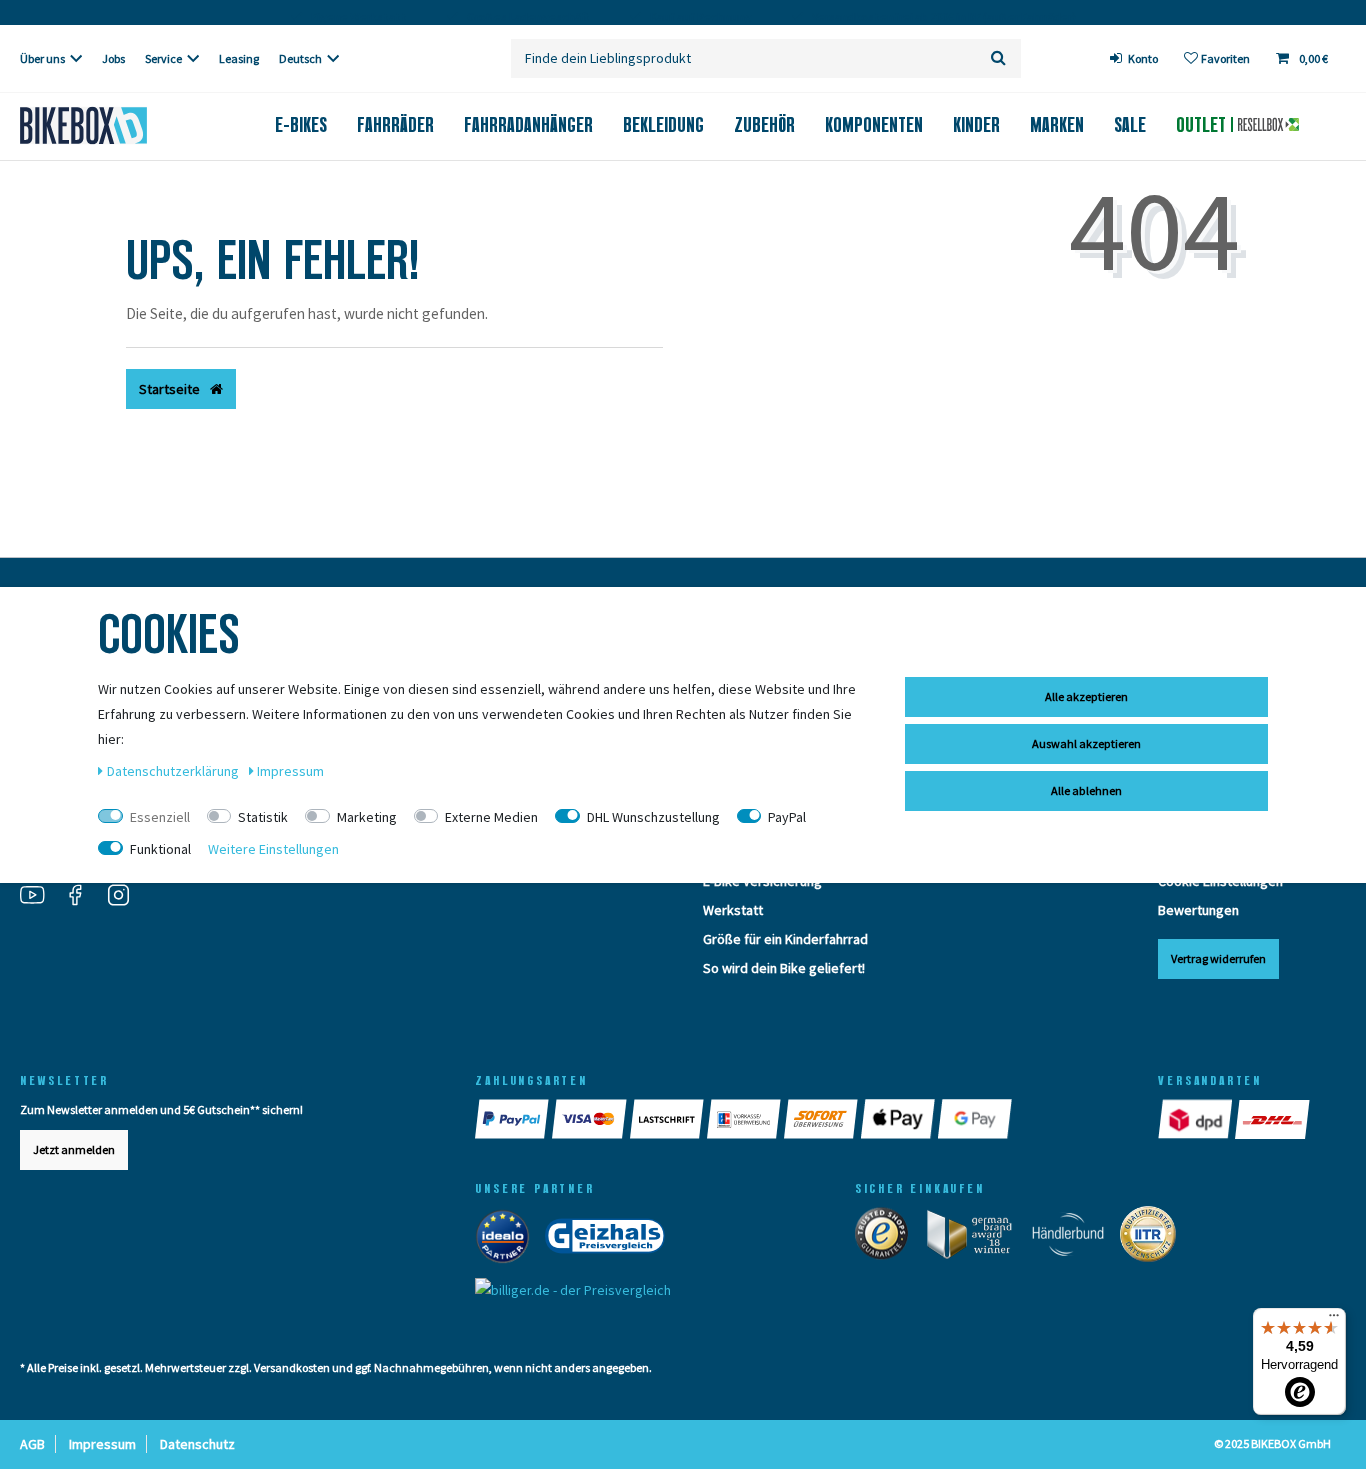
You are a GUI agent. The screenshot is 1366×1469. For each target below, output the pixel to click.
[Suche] (998, 58)
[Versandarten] (1196, 1119)
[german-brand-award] (976, 1238)
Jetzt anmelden (74, 1149)
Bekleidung (663, 125)
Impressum (102, 1444)
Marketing (367, 817)
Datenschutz (197, 1444)
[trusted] (888, 1238)
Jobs (113, 58)
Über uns (42, 58)
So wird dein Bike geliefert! (784, 968)
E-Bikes (301, 125)
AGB (32, 1444)
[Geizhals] (611, 1240)
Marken (1057, 125)
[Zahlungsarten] (513, 1119)
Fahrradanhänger (528, 125)
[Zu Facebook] (83, 897)
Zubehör (764, 125)
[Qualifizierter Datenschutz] (1154, 1238)
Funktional (160, 849)
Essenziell (160, 817)
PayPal (787, 817)
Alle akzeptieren (1086, 696)
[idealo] (508, 1240)
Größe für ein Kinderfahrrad (785, 939)
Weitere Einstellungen (273, 849)
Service (163, 58)
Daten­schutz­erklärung (174, 771)
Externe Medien (491, 817)
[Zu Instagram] (126, 897)
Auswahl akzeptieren (1086, 743)
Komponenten (874, 125)
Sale (1130, 125)
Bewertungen (1198, 910)
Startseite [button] (171, 389)
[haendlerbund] (1074, 1238)
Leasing (239, 58)
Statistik (263, 817)
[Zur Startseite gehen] (114, 125)
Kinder (976, 125)
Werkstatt (733, 910)
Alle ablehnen (1086, 790)
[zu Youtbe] (40, 897)
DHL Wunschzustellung (653, 817)
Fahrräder (395, 125)
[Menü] (1334, 1320)
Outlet (1203, 125)
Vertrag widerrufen (1218, 958)
